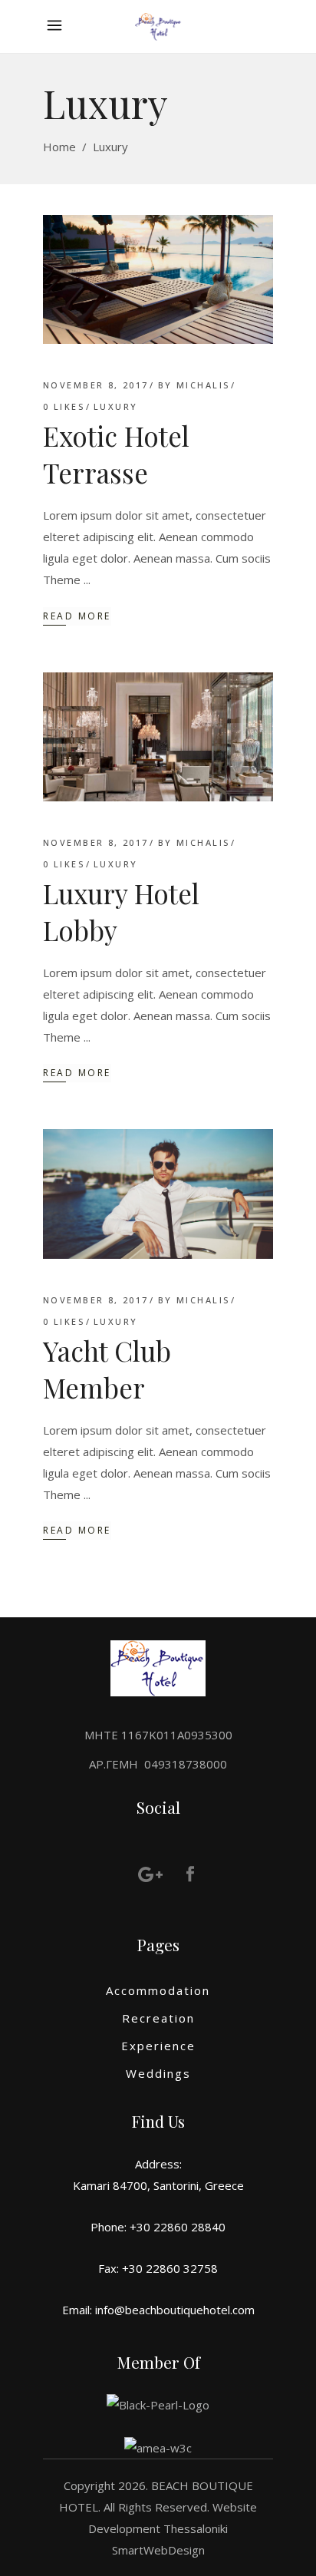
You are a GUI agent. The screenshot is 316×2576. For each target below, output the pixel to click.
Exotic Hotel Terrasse (116, 454)
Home (59, 147)
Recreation (158, 2018)
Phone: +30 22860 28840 (158, 2227)
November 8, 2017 (96, 385)
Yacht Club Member (107, 1369)
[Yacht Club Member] (158, 1194)
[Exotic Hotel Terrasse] (158, 279)
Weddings (158, 2073)
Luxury (116, 406)
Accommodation (158, 1990)
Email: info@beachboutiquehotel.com (158, 2310)
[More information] (58, 26)
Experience (158, 2046)
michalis (203, 385)
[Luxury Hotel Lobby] (158, 737)
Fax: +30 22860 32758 (158, 2268)
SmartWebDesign (158, 2550)
